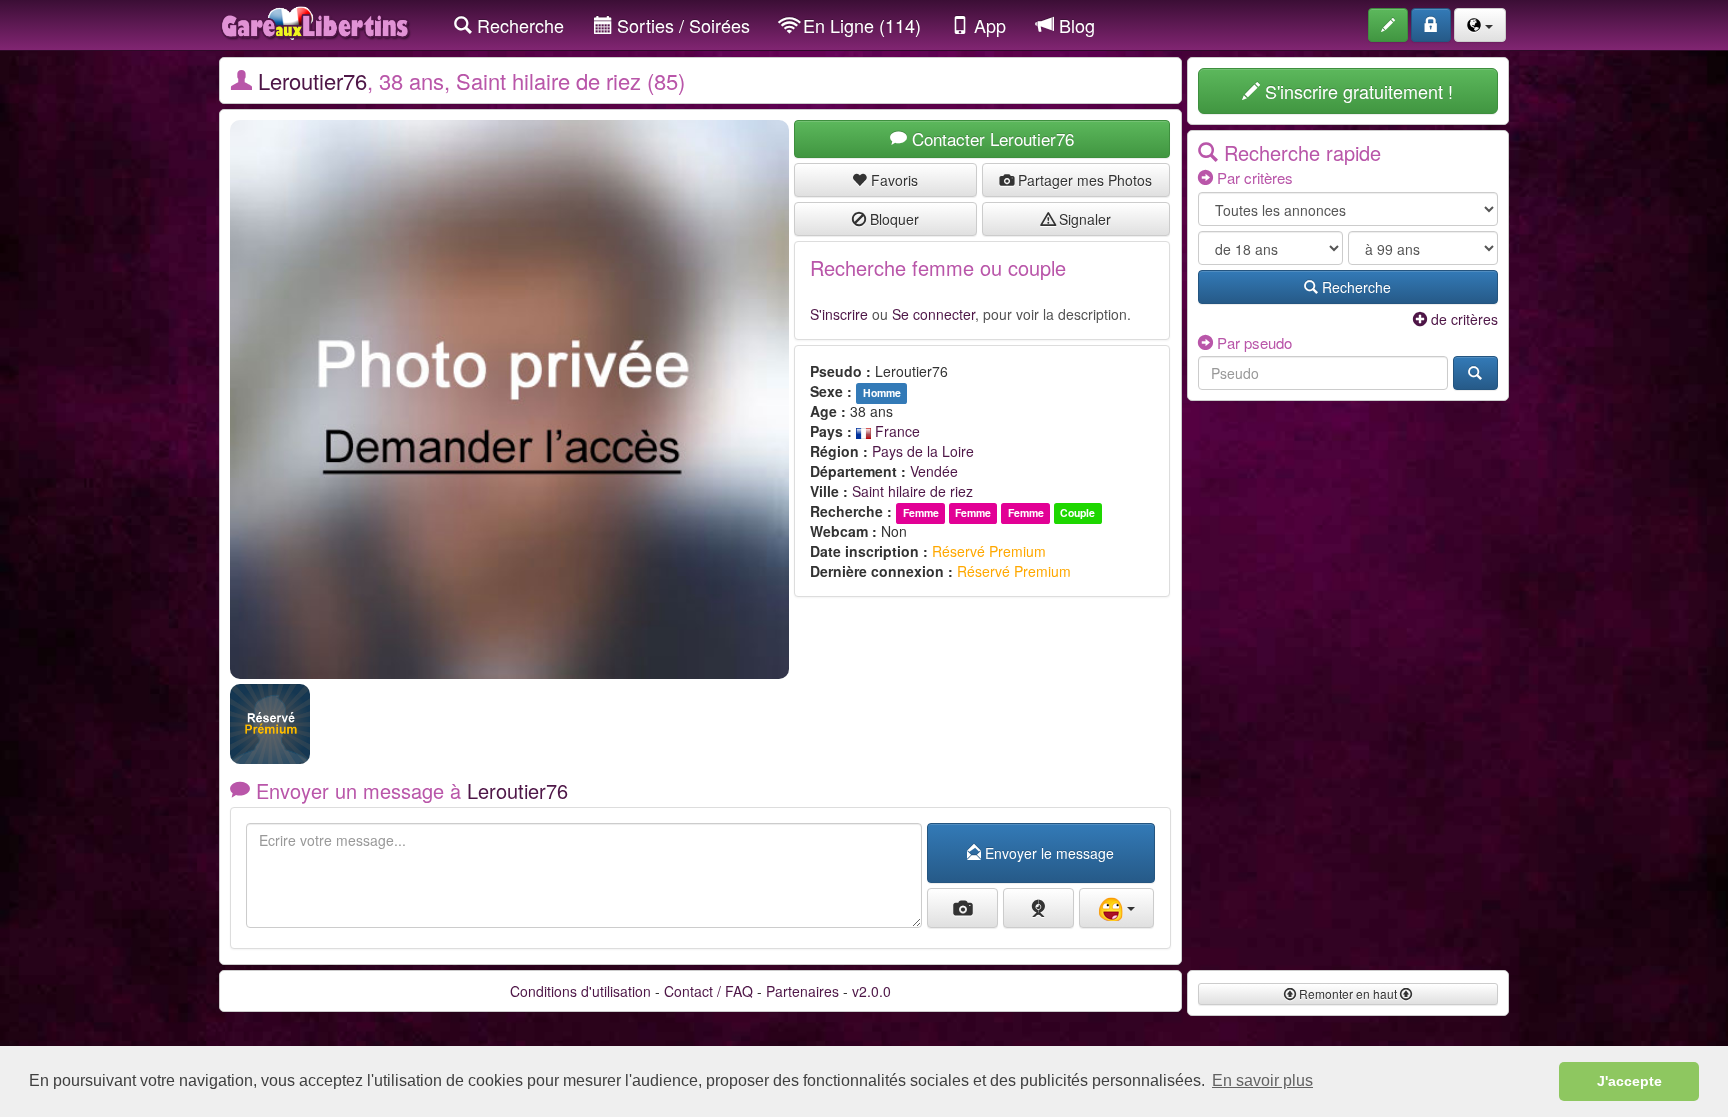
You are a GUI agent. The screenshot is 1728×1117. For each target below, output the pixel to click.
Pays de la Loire (923, 451)
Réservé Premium (989, 551)
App (987, 25)
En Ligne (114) (859, 25)
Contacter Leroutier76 (990, 138)
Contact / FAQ (708, 991)
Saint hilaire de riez (912, 491)
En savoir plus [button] (1262, 1080)
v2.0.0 (871, 991)
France (895, 431)
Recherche (518, 25)
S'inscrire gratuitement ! (1356, 91)
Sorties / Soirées (681, 25)
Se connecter (933, 314)
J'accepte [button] (1629, 1081)
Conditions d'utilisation (580, 991)
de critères (1462, 319)
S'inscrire (839, 314)
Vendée (934, 471)
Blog (1074, 25)
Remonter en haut (1348, 993)
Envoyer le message (1047, 853)
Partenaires (802, 991)
